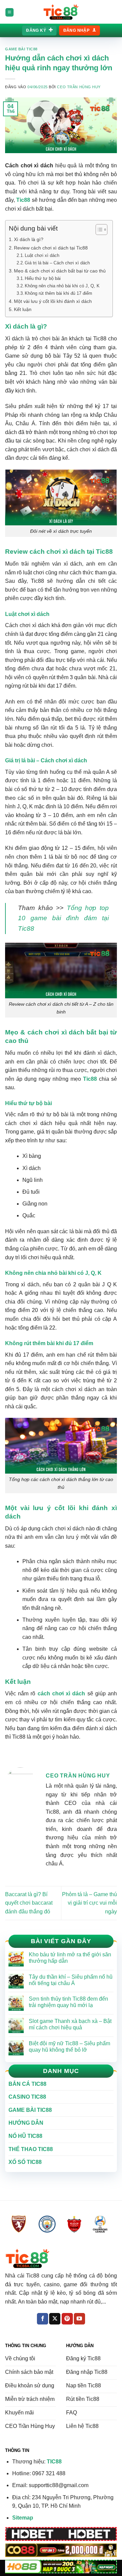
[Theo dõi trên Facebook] (43, 2319)
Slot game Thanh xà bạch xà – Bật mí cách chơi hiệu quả (70, 2024)
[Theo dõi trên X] (55, 2319)
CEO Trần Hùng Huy (79, 87)
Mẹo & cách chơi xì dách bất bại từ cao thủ (60, 271)
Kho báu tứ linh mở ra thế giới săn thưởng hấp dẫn (70, 1958)
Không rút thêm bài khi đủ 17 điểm (58, 293)
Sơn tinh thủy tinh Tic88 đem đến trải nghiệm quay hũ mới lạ (68, 2002)
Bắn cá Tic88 (27, 2084)
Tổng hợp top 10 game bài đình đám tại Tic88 (63, 918)
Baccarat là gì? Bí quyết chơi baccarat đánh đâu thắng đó (29, 1903)
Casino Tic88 (27, 2097)
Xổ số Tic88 (25, 2162)
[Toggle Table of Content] (98, 230)
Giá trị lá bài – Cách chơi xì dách (57, 263)
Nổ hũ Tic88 (25, 2136)
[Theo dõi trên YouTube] (79, 2319)
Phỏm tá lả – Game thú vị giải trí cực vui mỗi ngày (89, 1903)
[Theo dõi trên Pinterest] (67, 2319)
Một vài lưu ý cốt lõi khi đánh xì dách (53, 301)
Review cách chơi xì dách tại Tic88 (51, 248)
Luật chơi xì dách (42, 255)
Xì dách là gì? (29, 239)
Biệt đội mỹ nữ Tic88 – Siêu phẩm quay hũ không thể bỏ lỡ (69, 2047)
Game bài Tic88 (21, 49)
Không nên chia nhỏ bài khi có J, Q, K (62, 286)
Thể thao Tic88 (31, 2149)
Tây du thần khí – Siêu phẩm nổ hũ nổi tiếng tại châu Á (71, 1980)
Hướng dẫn (26, 2123)
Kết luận (23, 309)
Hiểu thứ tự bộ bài (43, 278)
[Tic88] (61, 12)
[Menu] (9, 12)
